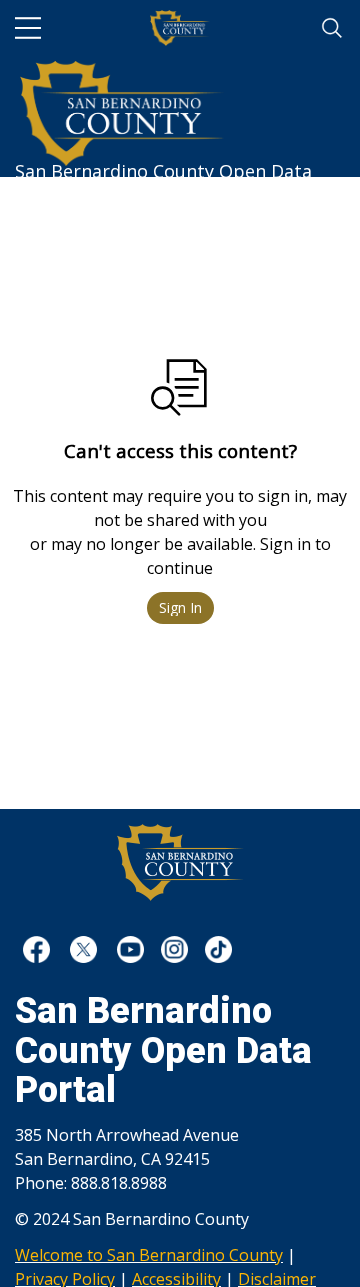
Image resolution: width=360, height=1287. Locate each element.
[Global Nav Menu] (28, 28)
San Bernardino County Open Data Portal (163, 162)
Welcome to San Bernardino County (149, 1255)
